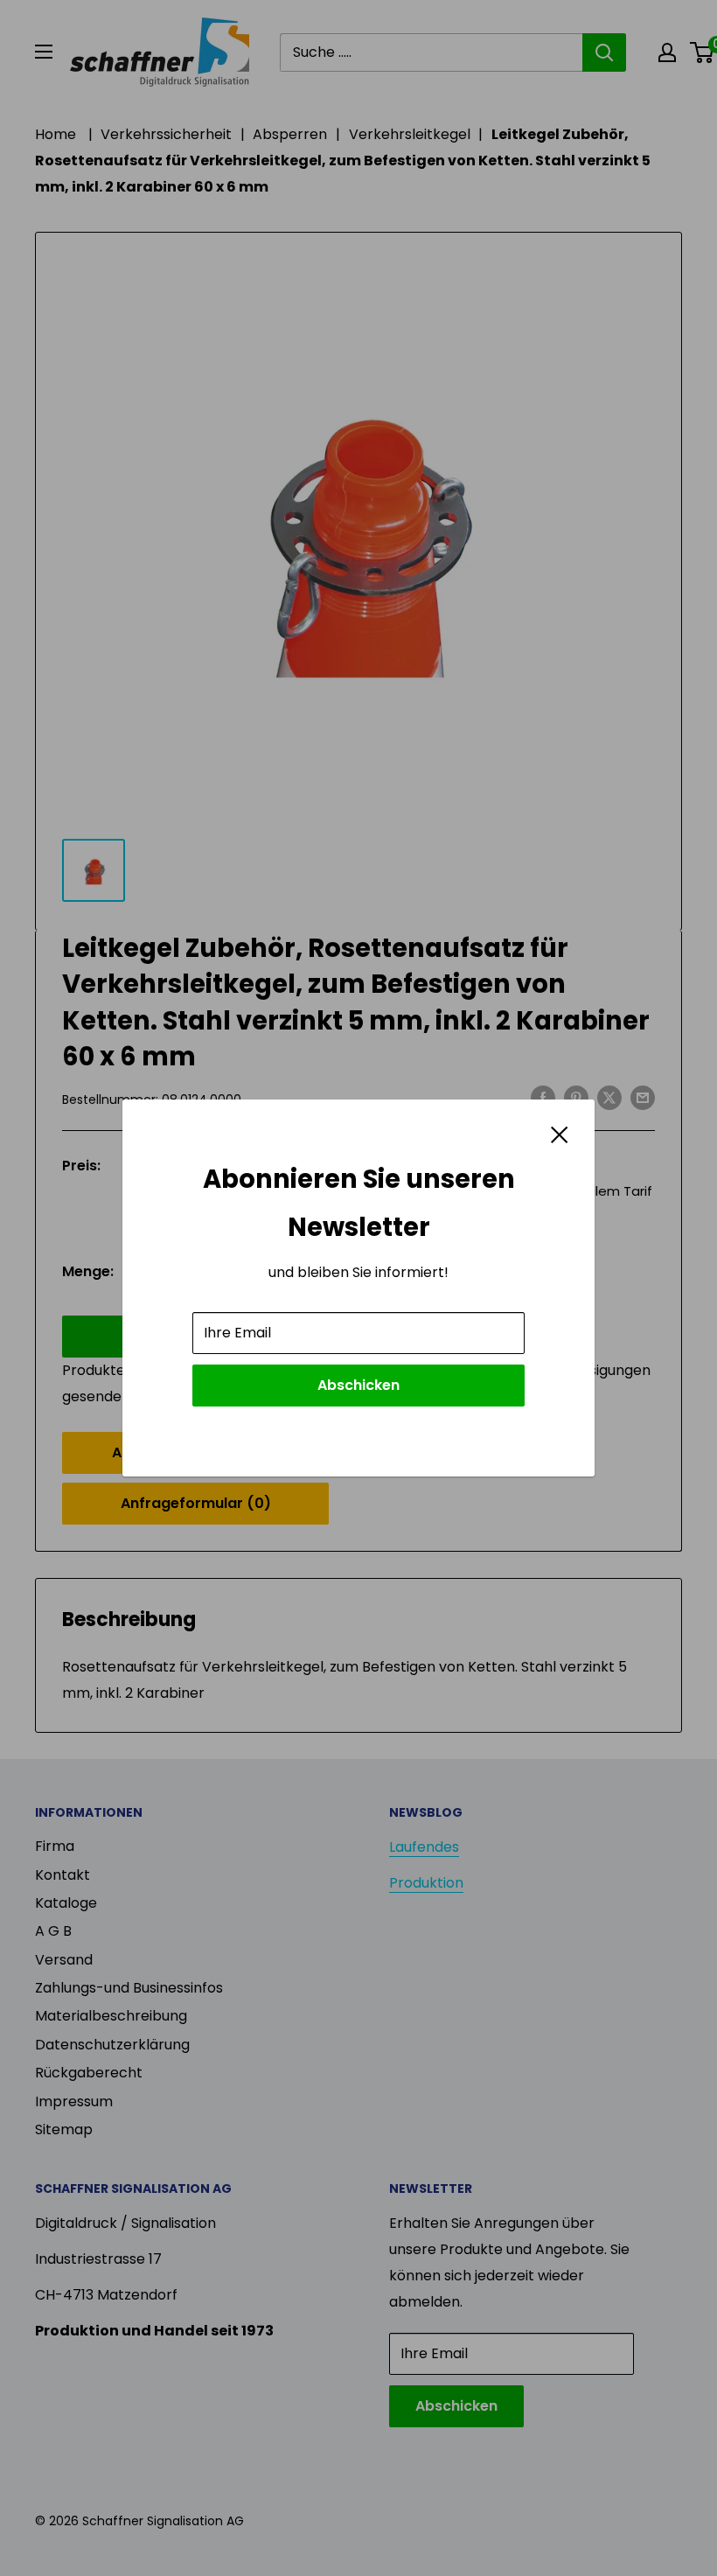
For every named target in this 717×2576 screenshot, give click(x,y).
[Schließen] (560, 1134)
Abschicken (358, 1385)
